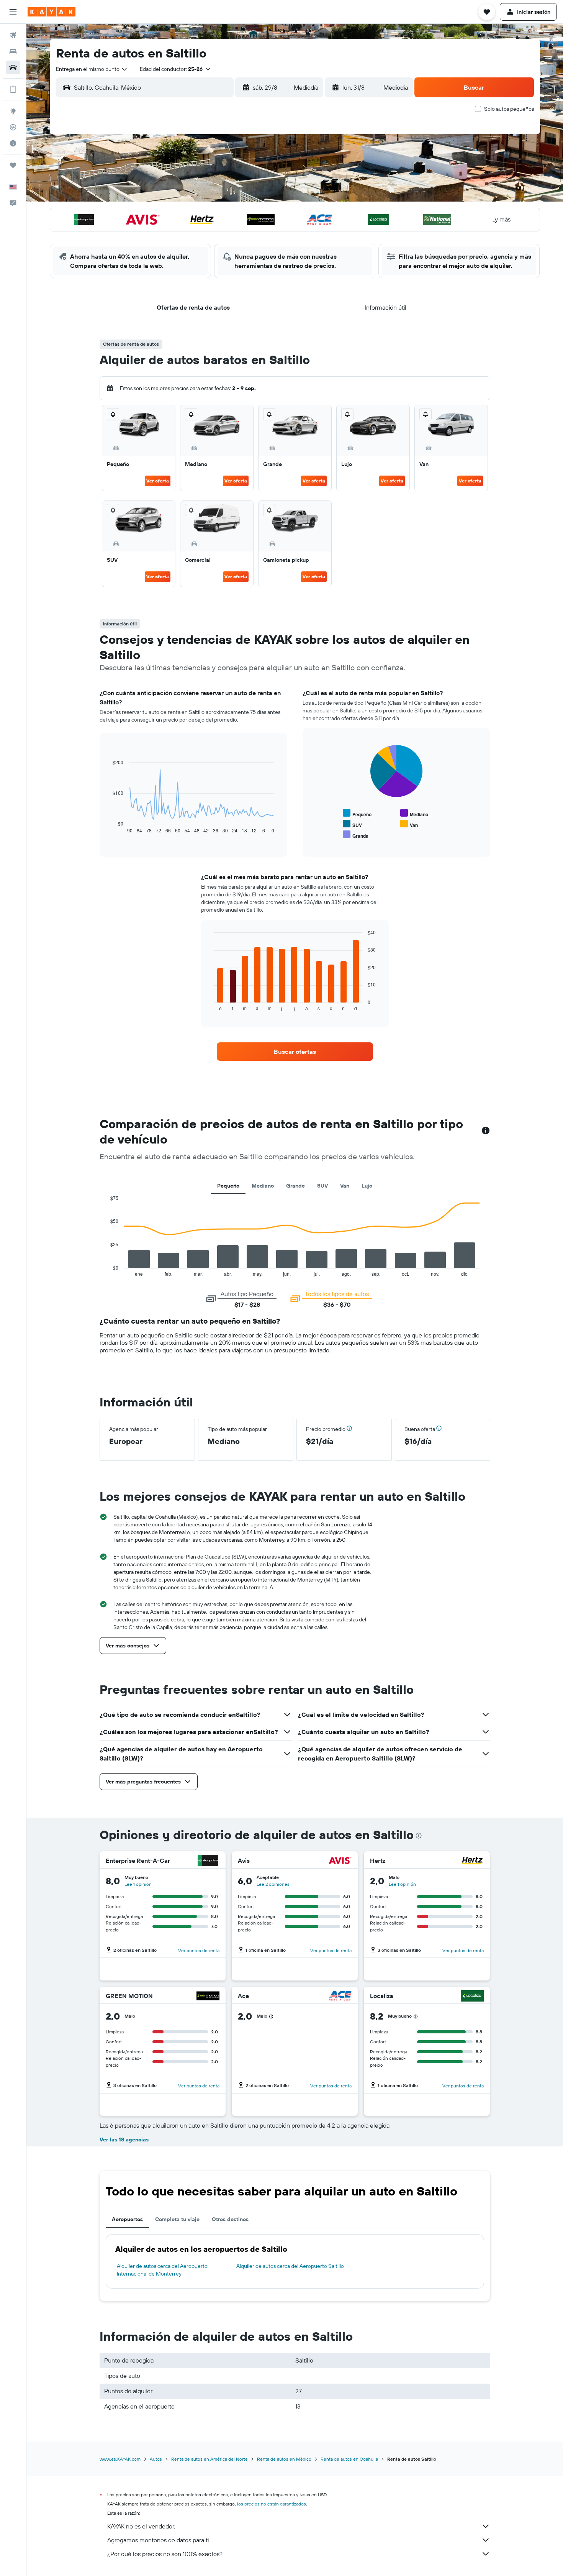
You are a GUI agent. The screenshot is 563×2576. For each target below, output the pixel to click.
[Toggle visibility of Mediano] (414, 813)
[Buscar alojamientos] (13, 51)
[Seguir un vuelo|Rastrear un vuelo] (13, 127)
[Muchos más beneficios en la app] (13, 89)
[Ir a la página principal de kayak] (52, 12)
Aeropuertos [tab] (127, 2219)
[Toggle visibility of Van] (409, 824)
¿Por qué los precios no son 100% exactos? (165, 2554)
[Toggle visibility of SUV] (352, 824)
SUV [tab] (322, 1186)
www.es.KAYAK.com (120, 2459)
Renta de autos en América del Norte (209, 2459)
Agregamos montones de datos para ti (158, 2540)
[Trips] (13, 165)
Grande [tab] (295, 1186)
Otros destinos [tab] (230, 2219)
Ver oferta (158, 481)
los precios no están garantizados (272, 2504)
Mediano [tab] (263, 1186)
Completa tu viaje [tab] (177, 2219)
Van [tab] (345, 1186)
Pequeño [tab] (228, 1186)
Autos (156, 2459)
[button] (13, 12)
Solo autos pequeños (509, 109)
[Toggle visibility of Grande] (356, 835)
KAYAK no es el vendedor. (141, 2526)
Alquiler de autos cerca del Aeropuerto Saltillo (290, 2266)
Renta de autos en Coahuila (349, 2459)
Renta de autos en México (284, 2459)
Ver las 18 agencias (124, 2140)
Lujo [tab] (367, 1186)
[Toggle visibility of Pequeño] (357, 813)
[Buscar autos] (13, 67)
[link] (295, 1052)
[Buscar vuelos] (13, 35)
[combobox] (92, 69)
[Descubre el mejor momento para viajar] (13, 143)
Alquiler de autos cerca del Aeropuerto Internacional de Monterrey (162, 2270)
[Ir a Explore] (13, 111)
